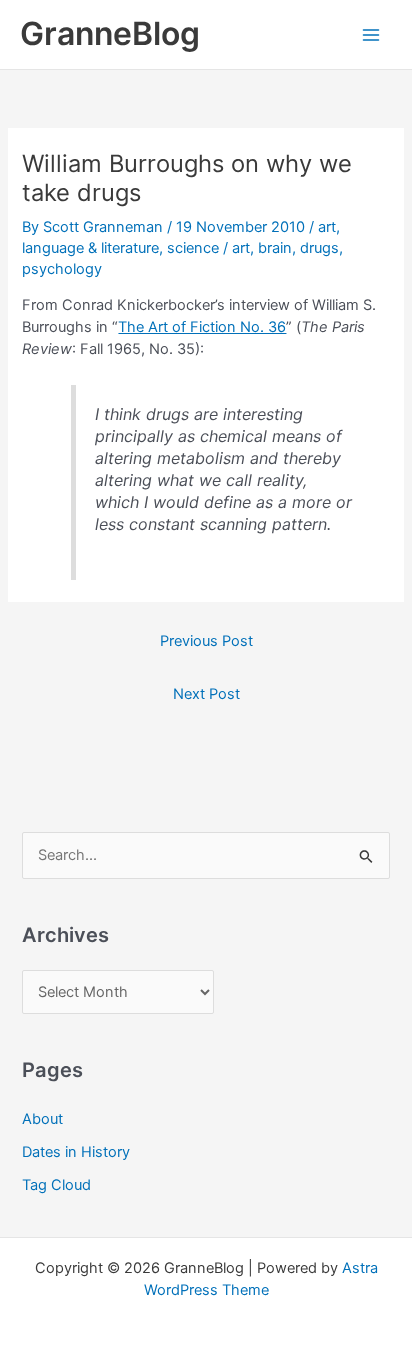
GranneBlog (110, 33)
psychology (62, 269)
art (327, 227)
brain (275, 248)
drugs (319, 248)
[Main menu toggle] (371, 35)
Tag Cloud (56, 1185)
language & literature (90, 248)
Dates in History (76, 1152)
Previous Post (206, 641)
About (42, 1119)
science (193, 248)
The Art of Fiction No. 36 (202, 327)
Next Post (206, 694)
